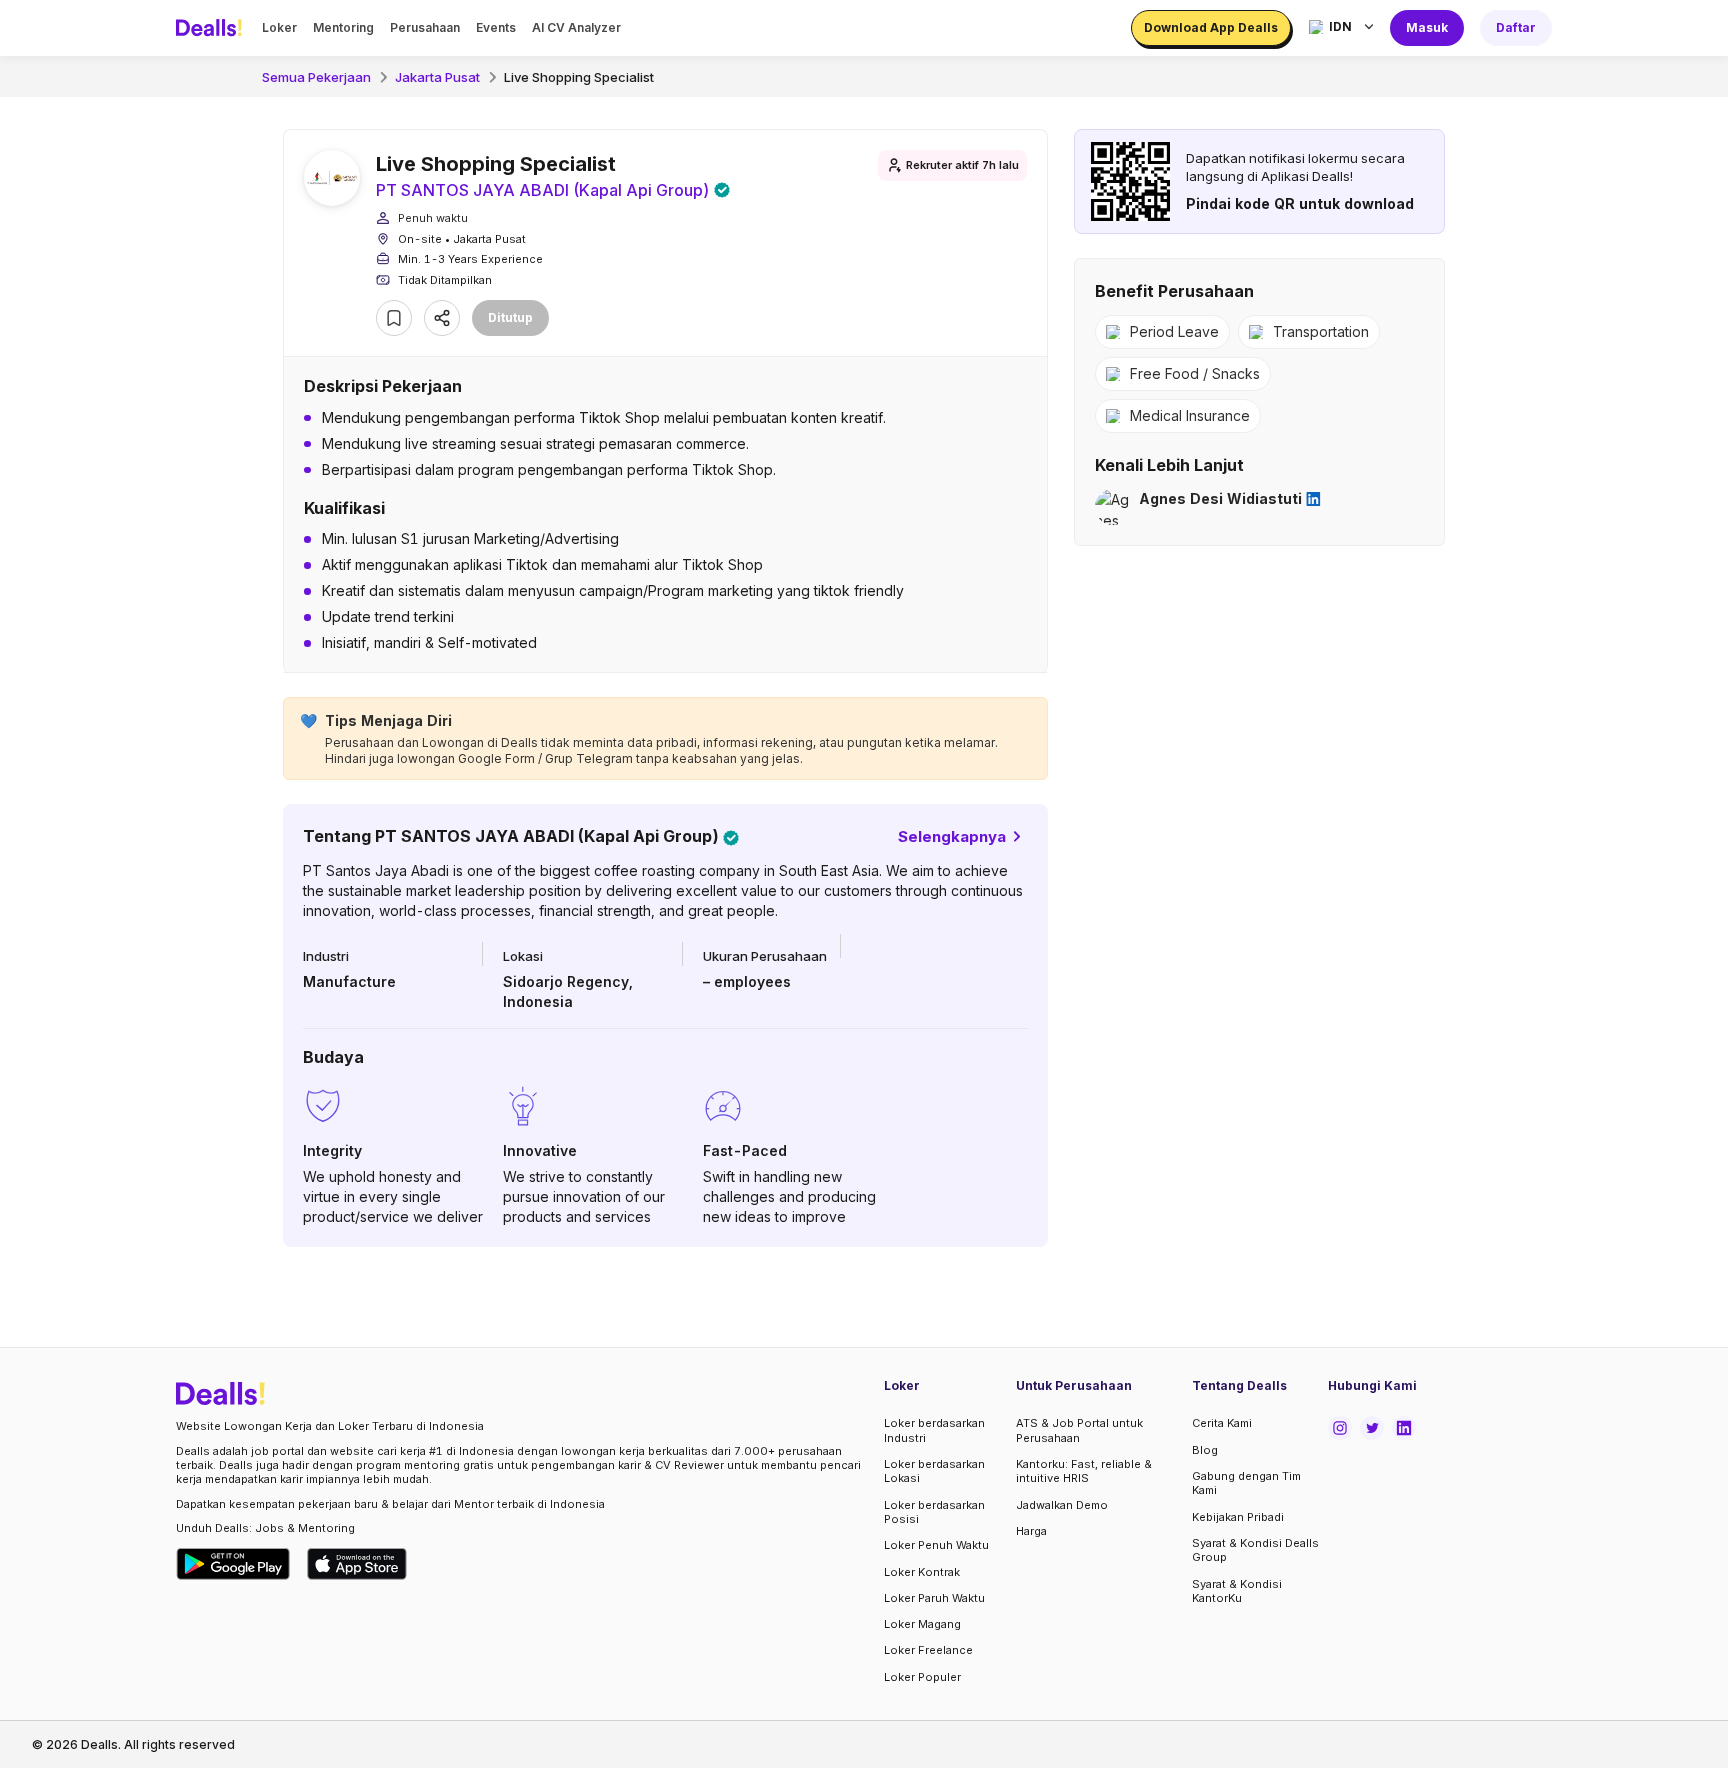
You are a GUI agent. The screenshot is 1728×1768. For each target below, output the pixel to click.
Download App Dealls (1211, 27)
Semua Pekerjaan (316, 77)
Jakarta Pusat (437, 77)
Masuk (1427, 27)
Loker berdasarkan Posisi (934, 1512)
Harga (1031, 1531)
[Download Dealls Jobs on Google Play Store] (233, 1564)
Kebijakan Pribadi (1238, 1517)
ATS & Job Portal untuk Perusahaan (1079, 1430)
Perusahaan (425, 27)
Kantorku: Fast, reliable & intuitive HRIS (1084, 1471)
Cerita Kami (1222, 1423)
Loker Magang (922, 1624)
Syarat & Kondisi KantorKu (1237, 1591)
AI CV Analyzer (576, 27)
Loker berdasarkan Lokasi (934, 1471)
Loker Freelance (928, 1650)
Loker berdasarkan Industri (934, 1430)
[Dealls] (212, 28)
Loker (279, 27)
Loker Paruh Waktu (934, 1598)
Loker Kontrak (922, 1572)
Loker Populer (922, 1677)
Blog (1205, 1450)
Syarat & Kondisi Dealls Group (1255, 1550)
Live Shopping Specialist (579, 77)
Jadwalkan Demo (1062, 1505)
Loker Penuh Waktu (936, 1545)
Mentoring (343, 27)
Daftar (1516, 27)
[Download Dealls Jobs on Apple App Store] (357, 1564)
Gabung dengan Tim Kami (1246, 1483)
